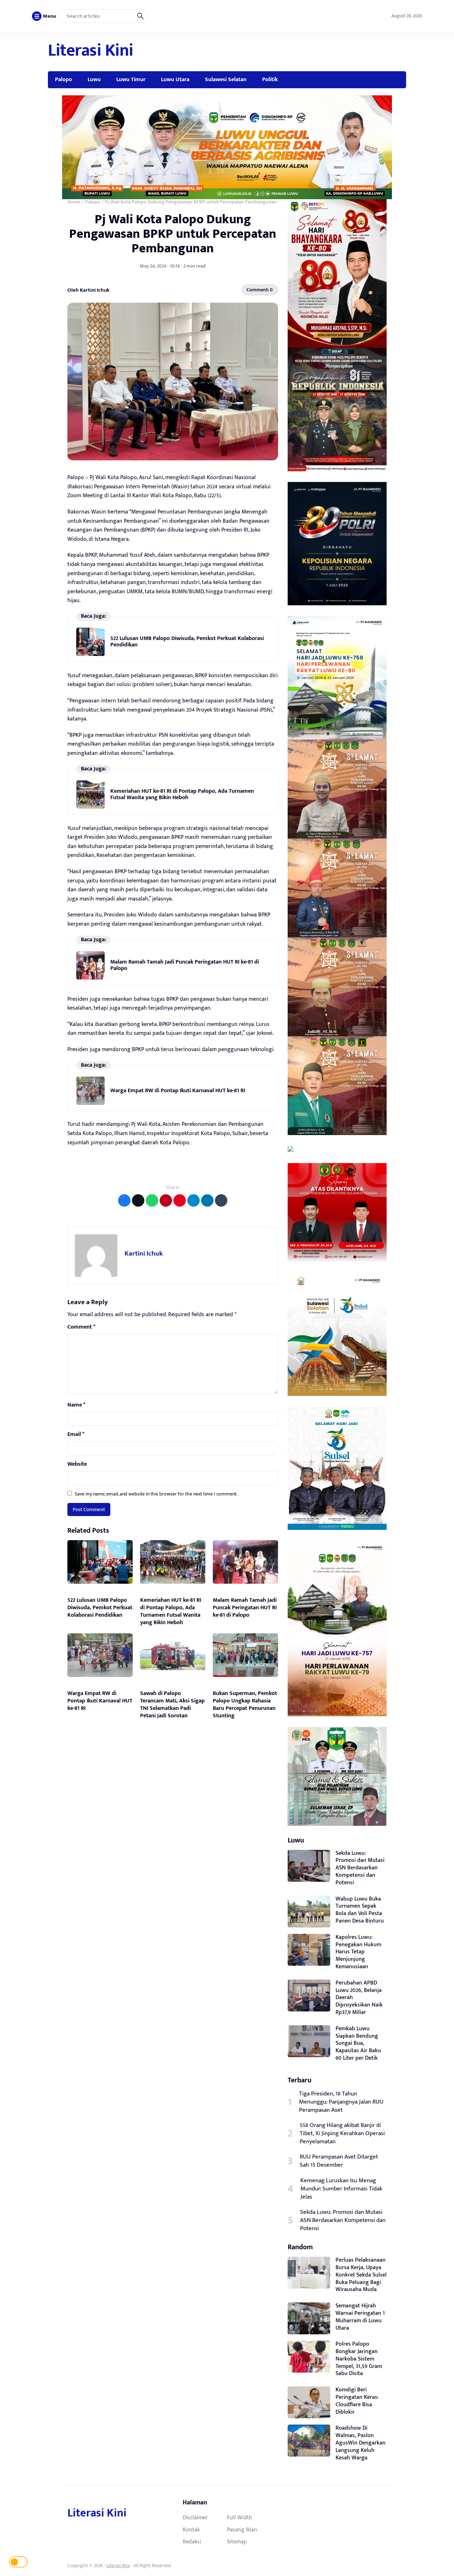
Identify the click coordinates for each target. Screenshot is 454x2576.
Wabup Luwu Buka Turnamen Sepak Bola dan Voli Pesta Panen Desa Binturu (360, 1910)
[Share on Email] (166, 1200)
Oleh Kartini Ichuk (88, 290)
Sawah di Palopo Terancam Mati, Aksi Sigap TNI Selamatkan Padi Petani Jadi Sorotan (172, 1704)
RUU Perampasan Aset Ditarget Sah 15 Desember (339, 2161)
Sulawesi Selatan (226, 79)
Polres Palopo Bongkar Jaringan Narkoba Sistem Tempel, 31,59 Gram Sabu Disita (359, 2359)
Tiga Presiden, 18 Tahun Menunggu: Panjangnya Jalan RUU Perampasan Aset (341, 2102)
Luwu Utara (175, 79)
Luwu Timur (131, 79)
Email (76, 1435)
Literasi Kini (91, 51)
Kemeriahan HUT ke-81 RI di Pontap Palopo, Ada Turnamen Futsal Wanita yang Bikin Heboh (182, 794)
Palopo (63, 79)
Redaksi (192, 2542)
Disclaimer (195, 2518)
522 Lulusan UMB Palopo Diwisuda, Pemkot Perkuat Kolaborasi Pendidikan (187, 642)
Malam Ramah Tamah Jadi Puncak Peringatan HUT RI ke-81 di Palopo (185, 965)
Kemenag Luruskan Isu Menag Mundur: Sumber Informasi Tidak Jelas (341, 2189)
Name (76, 1405)
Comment (81, 1327)
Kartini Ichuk (144, 1254)
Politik (270, 79)
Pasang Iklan (242, 2530)
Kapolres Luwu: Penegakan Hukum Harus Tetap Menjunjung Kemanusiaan (358, 1952)
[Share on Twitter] (138, 1200)
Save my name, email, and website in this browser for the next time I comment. (156, 1494)
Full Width (240, 2518)
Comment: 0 (260, 290)
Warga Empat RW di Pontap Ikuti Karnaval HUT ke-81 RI (178, 1091)
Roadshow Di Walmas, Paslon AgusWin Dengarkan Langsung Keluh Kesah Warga (361, 2443)
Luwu (94, 79)
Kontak (191, 2530)
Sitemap (237, 2542)
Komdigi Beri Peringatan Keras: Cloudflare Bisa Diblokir (357, 2401)
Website (77, 1464)
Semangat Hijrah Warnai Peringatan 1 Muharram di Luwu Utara (360, 2317)
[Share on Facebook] (124, 1200)
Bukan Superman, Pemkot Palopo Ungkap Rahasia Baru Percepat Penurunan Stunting (245, 1704)
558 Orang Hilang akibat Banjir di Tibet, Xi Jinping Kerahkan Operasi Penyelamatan (342, 2134)
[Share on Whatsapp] (152, 1200)
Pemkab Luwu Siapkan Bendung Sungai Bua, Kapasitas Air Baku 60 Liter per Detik (358, 2043)
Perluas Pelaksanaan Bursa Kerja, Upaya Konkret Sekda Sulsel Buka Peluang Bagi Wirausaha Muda (361, 2275)
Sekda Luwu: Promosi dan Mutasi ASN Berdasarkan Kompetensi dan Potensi (360, 1868)
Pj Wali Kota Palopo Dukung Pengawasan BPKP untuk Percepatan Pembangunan (173, 234)
